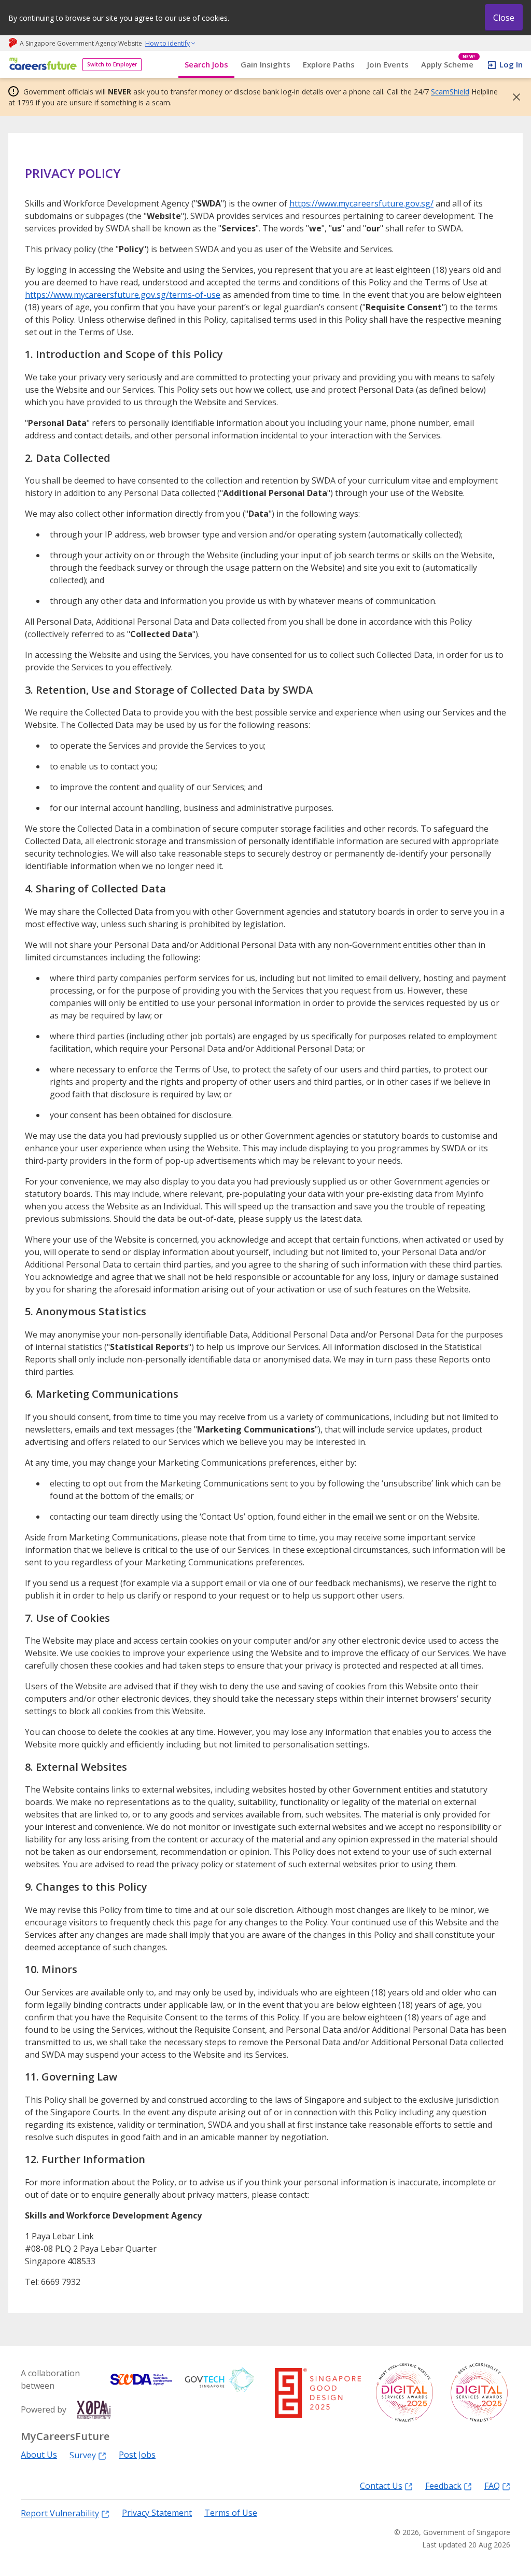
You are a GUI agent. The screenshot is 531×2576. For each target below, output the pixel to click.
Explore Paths (329, 64)
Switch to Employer (112, 64)
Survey (83, 2455)
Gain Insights (265, 64)
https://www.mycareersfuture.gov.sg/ (361, 203)
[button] (513, 97)
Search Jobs (206, 64)
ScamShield (450, 92)
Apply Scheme (448, 65)
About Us (39, 2455)
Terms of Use (231, 2513)
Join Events (388, 64)
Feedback (443, 2485)
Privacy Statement (157, 2513)
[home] (41, 65)
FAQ (492, 2485)
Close (504, 18)
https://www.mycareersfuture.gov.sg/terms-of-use (123, 295)
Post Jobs (137, 2455)
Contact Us (381, 2485)
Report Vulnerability (60, 2513)
